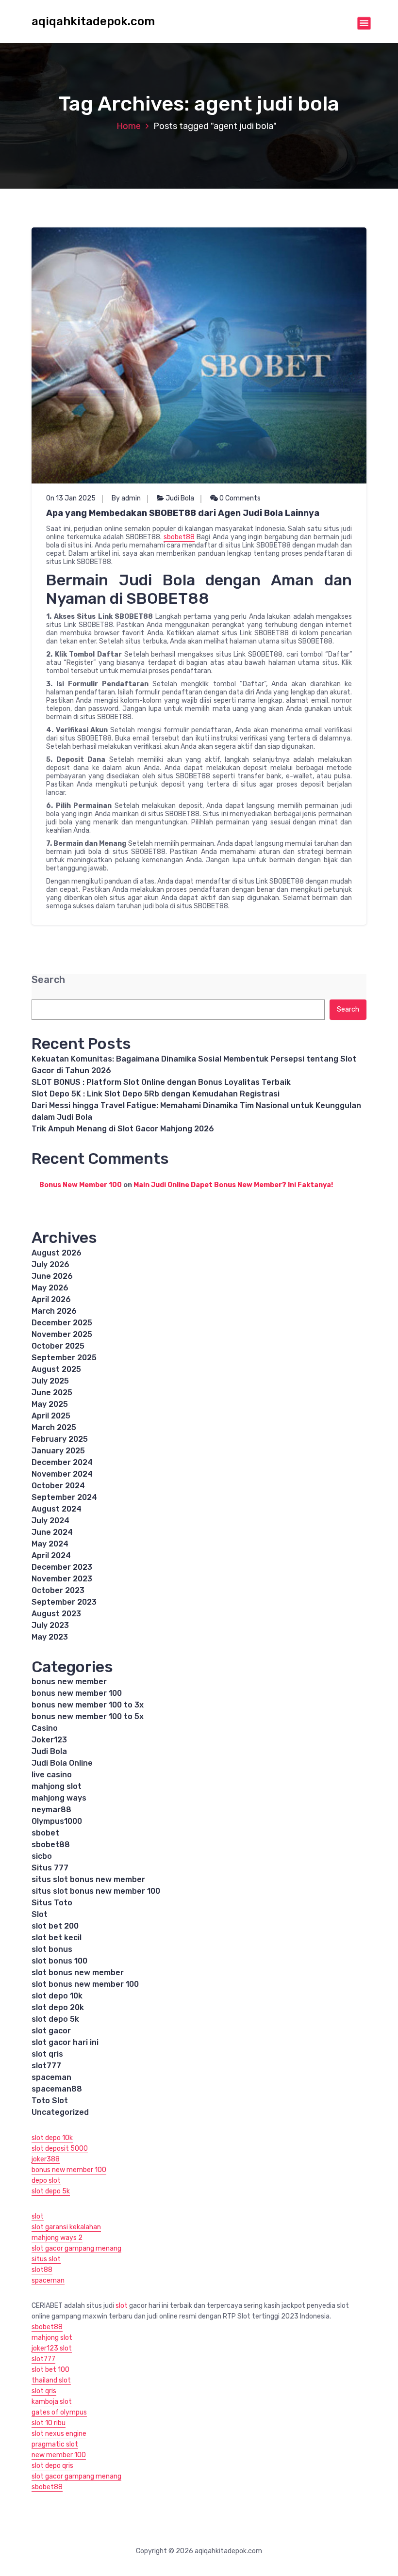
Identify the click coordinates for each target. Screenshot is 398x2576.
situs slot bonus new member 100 (96, 1891)
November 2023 (62, 1579)
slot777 (46, 2066)
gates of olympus (59, 2412)
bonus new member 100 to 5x (88, 1716)
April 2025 (51, 1416)
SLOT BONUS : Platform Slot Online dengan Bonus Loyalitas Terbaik (161, 1082)
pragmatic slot (55, 2444)
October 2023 (58, 1590)
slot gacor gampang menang (76, 2248)
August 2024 (57, 1509)
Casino (45, 1728)
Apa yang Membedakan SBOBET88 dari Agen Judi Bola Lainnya (183, 513)
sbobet (45, 1833)
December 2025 (62, 1323)
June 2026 (52, 1276)
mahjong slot (57, 1786)
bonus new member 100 (77, 1693)
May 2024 (50, 1544)
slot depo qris (52, 2466)
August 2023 (56, 1614)
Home (129, 126)
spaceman (51, 2077)
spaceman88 (57, 2089)
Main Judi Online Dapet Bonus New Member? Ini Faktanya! (233, 1185)
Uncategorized (60, 2112)
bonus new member (69, 1682)
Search (48, 980)
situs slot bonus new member (88, 1879)
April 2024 (51, 1555)
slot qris (47, 2054)
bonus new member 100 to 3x (88, 1705)
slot (38, 2216)
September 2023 (64, 1602)
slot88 (42, 2270)
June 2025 (52, 1393)
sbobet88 (179, 537)
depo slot (46, 2181)
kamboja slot (52, 2402)
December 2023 (62, 1567)
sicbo (42, 1856)
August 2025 (56, 1369)
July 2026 (50, 1264)
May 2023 (50, 1637)
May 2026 (50, 1288)
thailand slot (51, 2380)
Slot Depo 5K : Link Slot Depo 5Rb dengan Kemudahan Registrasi (156, 1094)
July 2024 (50, 1521)
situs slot (46, 2259)
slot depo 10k (57, 1996)
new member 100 (59, 2455)
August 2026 (57, 1253)
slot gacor (51, 2031)
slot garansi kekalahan (66, 2227)
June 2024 (52, 1532)
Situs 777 (50, 1868)
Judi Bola (180, 498)
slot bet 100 (50, 2370)
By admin (126, 498)
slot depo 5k (55, 2019)
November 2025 (62, 1334)
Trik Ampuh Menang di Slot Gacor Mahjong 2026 (123, 1129)
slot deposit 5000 (60, 2149)
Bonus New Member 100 (81, 1185)
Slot (40, 1914)
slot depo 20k (58, 2007)
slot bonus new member (78, 1972)
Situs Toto (52, 1903)
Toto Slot (50, 2101)
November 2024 (62, 1474)
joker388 (46, 2159)
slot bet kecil (57, 1938)
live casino (52, 1775)
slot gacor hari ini (65, 2042)
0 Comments (239, 498)
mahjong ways (59, 1798)
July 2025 (50, 1381)
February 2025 (60, 1439)
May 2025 (50, 1404)
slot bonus (52, 1949)
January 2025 (58, 1451)
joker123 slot (52, 2348)
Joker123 (49, 1740)
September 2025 (64, 1358)
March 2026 (54, 1311)
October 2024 (58, 1486)
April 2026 (51, 1299)
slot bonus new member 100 (85, 1984)
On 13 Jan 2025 (71, 498)
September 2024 (64, 1497)
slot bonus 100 (59, 1961)
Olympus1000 (57, 1821)
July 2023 (50, 1625)
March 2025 (54, 1427)
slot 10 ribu (49, 2423)
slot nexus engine (59, 2434)
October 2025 (58, 1346)
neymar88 (51, 1810)
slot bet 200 (55, 1926)
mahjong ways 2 (57, 2238)
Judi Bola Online (62, 1763)
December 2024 (62, 1462)
